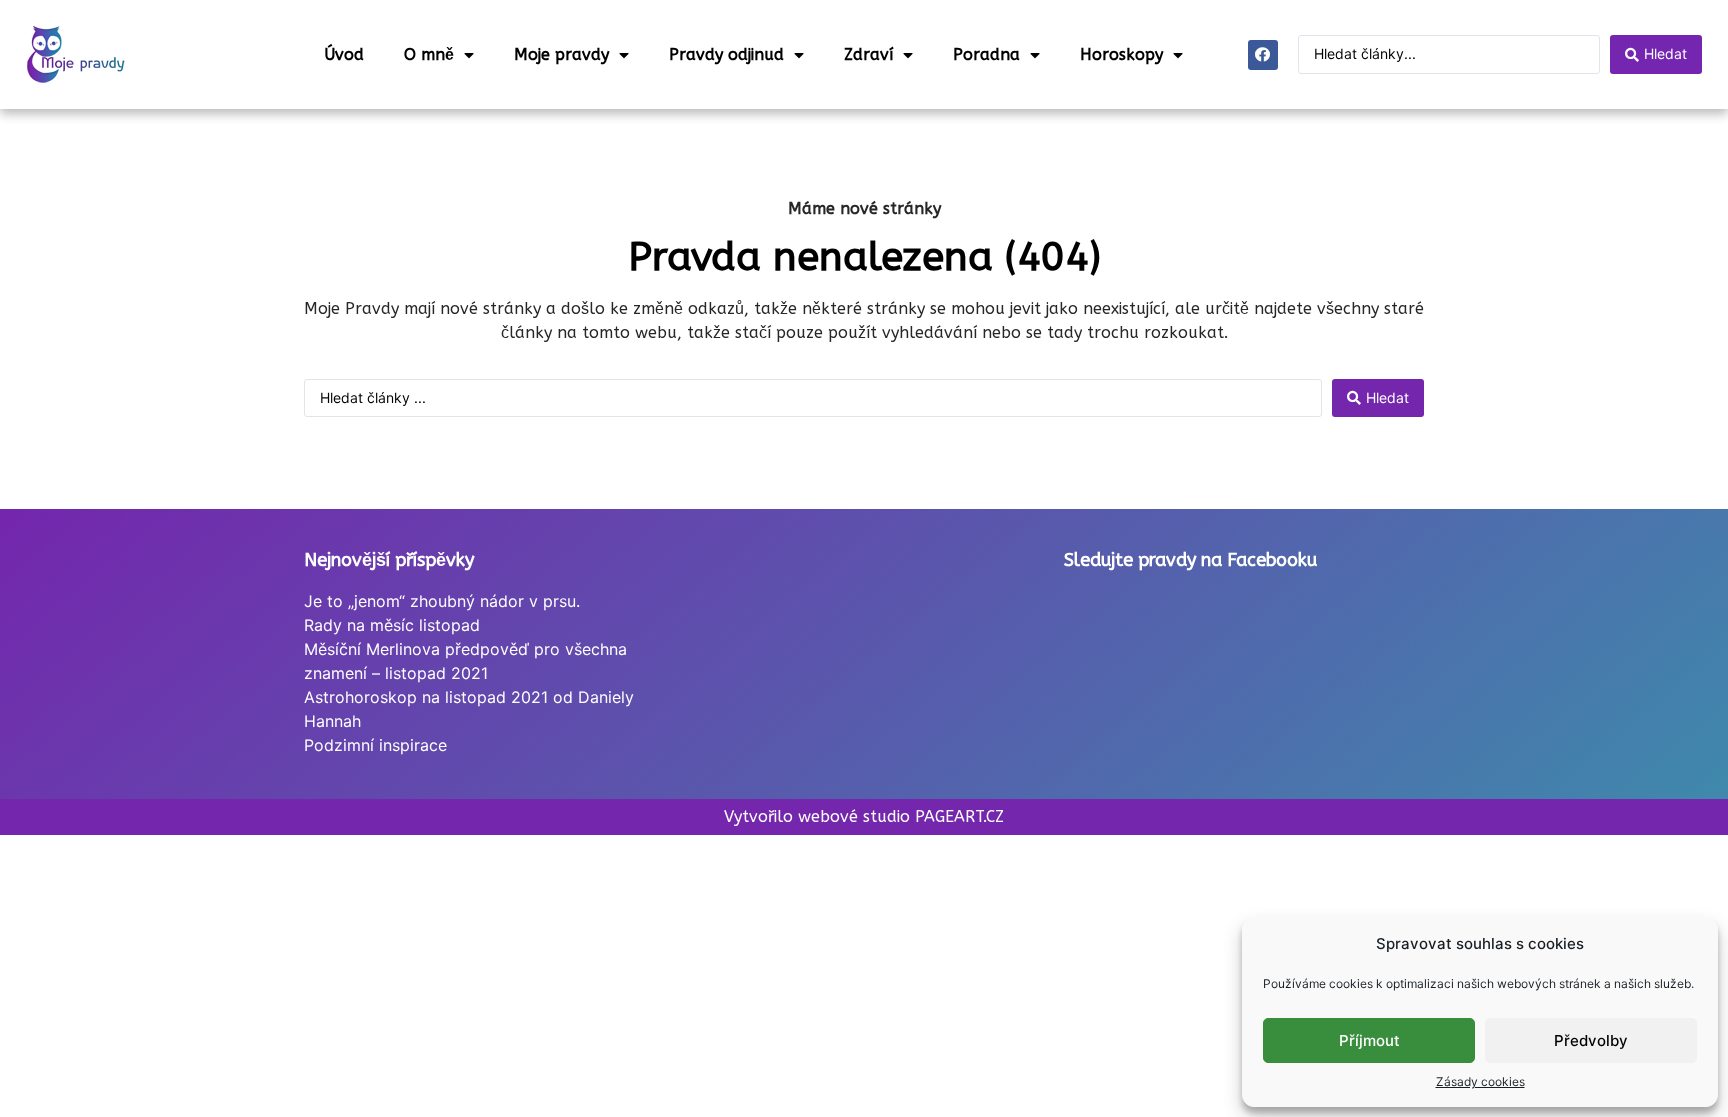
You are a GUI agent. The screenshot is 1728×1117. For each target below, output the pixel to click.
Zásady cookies (1480, 1081)
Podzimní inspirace (375, 745)
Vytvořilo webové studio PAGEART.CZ (864, 816)
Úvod (344, 54)
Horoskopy (1121, 54)
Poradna (986, 54)
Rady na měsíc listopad (392, 625)
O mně (429, 54)
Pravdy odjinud (726, 54)
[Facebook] (1263, 55)
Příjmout (1369, 1040)
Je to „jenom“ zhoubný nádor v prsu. (442, 601)
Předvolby (1591, 1040)
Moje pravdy (561, 54)
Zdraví (868, 54)
